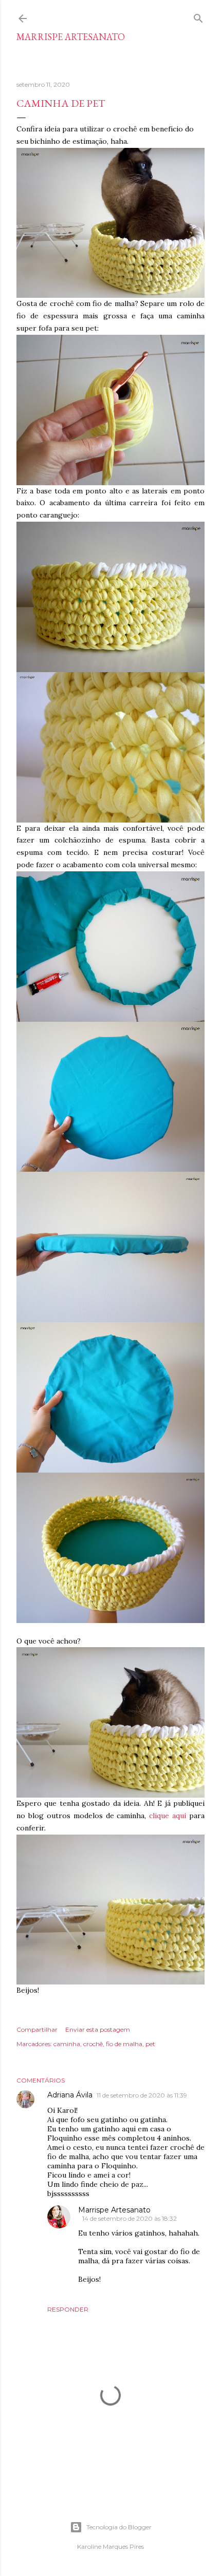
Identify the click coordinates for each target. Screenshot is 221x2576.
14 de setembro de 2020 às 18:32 (130, 2218)
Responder (68, 2309)
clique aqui (168, 1816)
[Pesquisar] (198, 16)
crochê (93, 2044)
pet (150, 2044)
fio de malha (124, 2044)
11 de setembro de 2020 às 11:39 (142, 2095)
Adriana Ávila (70, 2095)
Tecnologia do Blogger (119, 2527)
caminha (67, 2044)
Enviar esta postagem (98, 2029)
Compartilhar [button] (37, 2029)
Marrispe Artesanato (71, 37)
